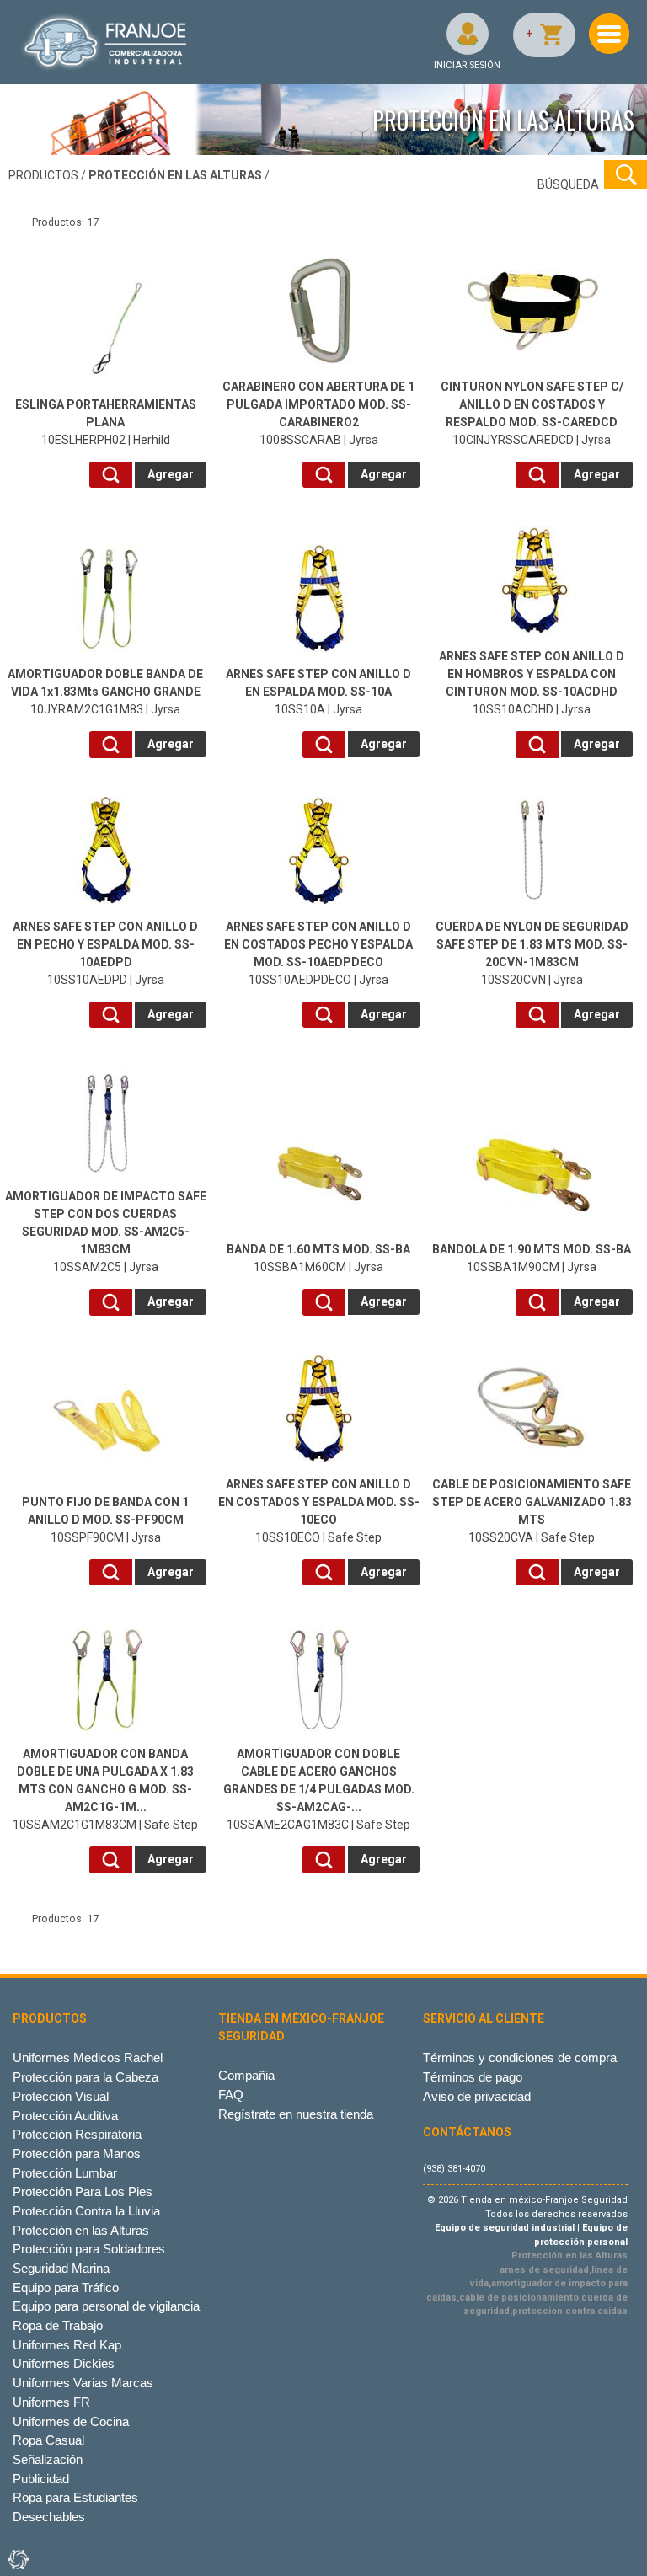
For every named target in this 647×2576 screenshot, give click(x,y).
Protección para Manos (77, 2154)
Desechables (49, 2517)
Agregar (171, 474)
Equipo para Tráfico (66, 2287)
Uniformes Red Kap (67, 2345)
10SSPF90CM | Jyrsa (105, 1520)
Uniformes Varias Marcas (83, 2383)
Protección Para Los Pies (83, 2191)
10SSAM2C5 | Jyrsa (106, 1232)
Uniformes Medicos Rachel (88, 2058)
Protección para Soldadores (89, 2249)
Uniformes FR (51, 2402)
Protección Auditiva (65, 2116)
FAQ (231, 2095)
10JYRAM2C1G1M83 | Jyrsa (105, 692)
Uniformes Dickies (64, 2363)
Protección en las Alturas (81, 2230)
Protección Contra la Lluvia (86, 2211)
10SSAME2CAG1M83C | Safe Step (319, 1789)
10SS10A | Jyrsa (318, 692)
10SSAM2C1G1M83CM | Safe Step (105, 1789)
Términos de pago (473, 2077)
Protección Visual (61, 2096)
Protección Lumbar (65, 2173)
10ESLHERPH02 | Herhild (106, 422)
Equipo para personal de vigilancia (106, 2306)
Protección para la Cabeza (86, 2077)
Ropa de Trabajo (58, 2325)
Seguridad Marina (61, 2268)
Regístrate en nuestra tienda (296, 2114)
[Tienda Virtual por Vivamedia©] (17, 2559)
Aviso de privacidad (477, 2096)
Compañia (246, 2075)
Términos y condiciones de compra (520, 2058)
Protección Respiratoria (77, 2134)
